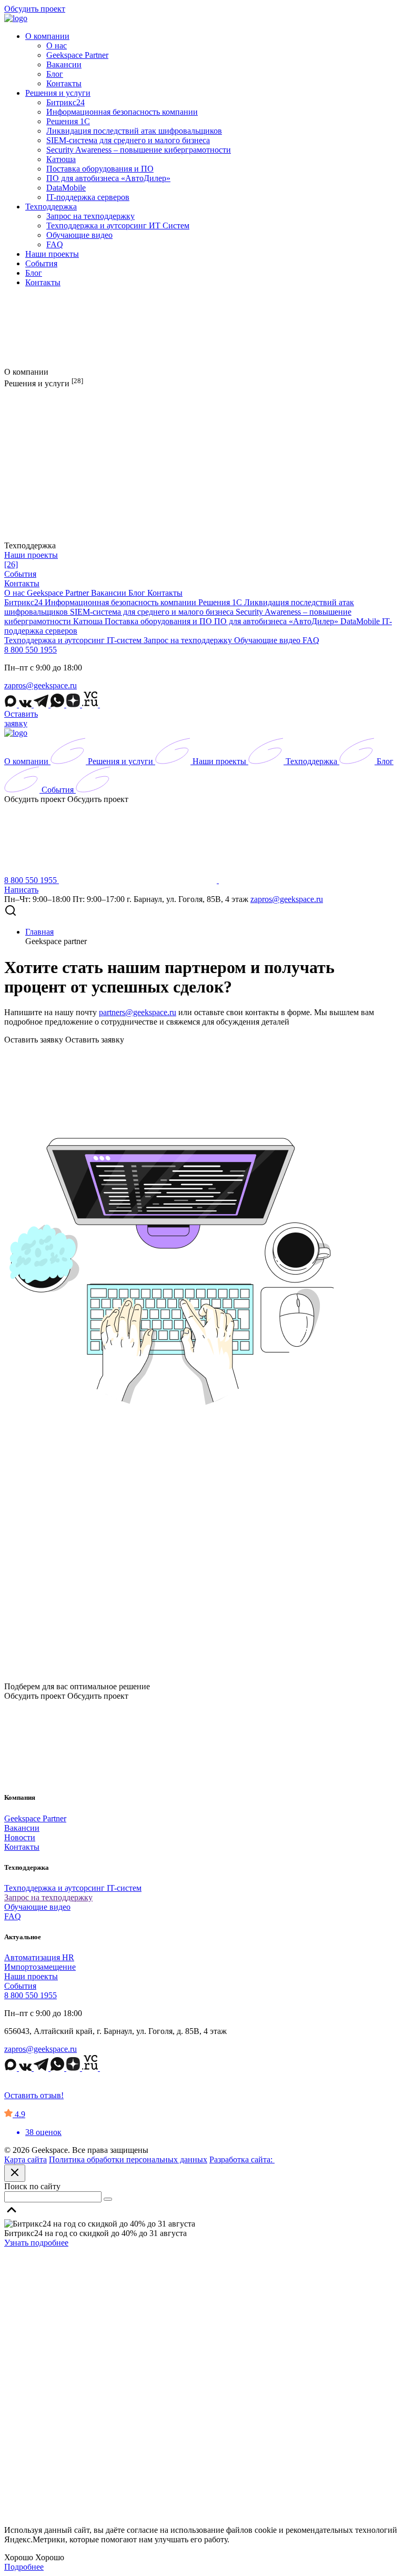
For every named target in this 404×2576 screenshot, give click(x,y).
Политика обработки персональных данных (128, 2159)
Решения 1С (68, 121)
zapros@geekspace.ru (41, 685)
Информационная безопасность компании (122, 112)
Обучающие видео (79, 235)
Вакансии (64, 64)
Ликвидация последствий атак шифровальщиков (134, 131)
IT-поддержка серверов (88, 197)
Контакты (64, 83)
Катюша (61, 159)
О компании (47, 36)
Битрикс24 (65, 102)
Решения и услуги (58, 93)
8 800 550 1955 (31, 650)
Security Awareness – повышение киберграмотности (139, 150)
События (41, 263)
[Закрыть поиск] (15, 2173)
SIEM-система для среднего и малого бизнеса (128, 140)
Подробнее (24, 2567)
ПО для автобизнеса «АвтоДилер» (108, 178)
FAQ (55, 244)
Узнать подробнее (36, 2243)
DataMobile (66, 188)
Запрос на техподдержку (90, 216)
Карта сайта (26, 2159)
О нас (57, 46)
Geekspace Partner (77, 55)
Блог (55, 74)
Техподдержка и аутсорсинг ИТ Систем (118, 225)
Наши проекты (52, 254)
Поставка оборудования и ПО (100, 169)
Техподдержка (51, 207)
